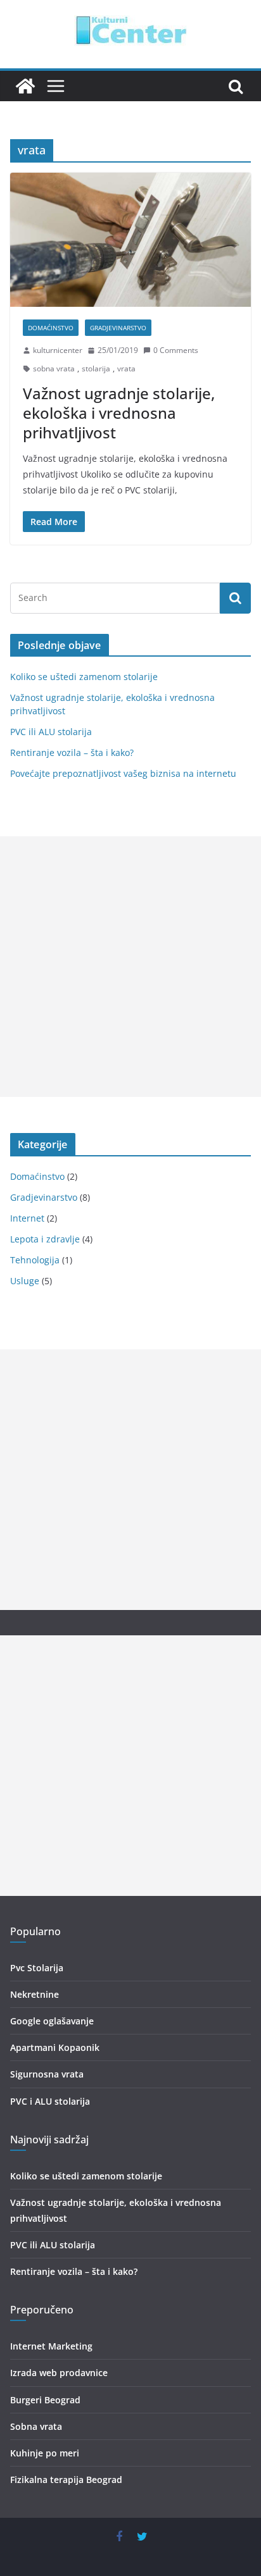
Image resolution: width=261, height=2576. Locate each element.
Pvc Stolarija (37, 1968)
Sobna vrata (36, 2426)
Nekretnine (35, 1994)
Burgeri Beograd (45, 2400)
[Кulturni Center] (25, 86)
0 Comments (176, 350)
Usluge (25, 1281)
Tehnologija (35, 1260)
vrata (126, 368)
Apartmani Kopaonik (55, 2047)
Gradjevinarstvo (118, 328)
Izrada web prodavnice (59, 2373)
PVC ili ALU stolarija (51, 732)
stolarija (96, 368)
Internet (27, 1218)
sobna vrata (54, 368)
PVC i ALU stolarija (50, 2101)
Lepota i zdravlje (45, 1239)
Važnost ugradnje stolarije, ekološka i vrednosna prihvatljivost (119, 413)
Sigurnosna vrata (47, 2074)
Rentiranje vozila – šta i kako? (72, 752)
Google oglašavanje (52, 2021)
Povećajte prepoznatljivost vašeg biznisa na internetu (123, 773)
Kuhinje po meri (45, 2453)
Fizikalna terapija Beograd (66, 2480)
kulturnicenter (58, 350)
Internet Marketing (51, 2346)
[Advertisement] (130, 967)
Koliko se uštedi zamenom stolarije (84, 677)
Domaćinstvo (51, 328)
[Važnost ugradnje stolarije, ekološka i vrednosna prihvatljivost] (130, 239)
